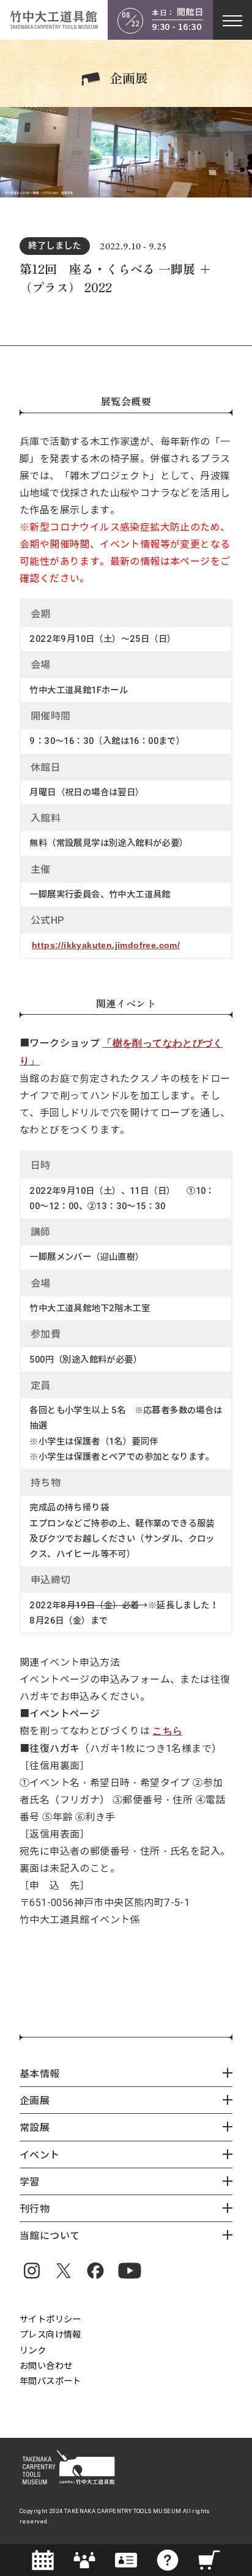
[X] (64, 2270)
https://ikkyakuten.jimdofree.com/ (106, 945)
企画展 (129, 78)
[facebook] (95, 2270)
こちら (167, 1731)
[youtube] (130, 2270)
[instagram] (32, 2270)
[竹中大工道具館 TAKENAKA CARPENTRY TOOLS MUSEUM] (54, 20)
